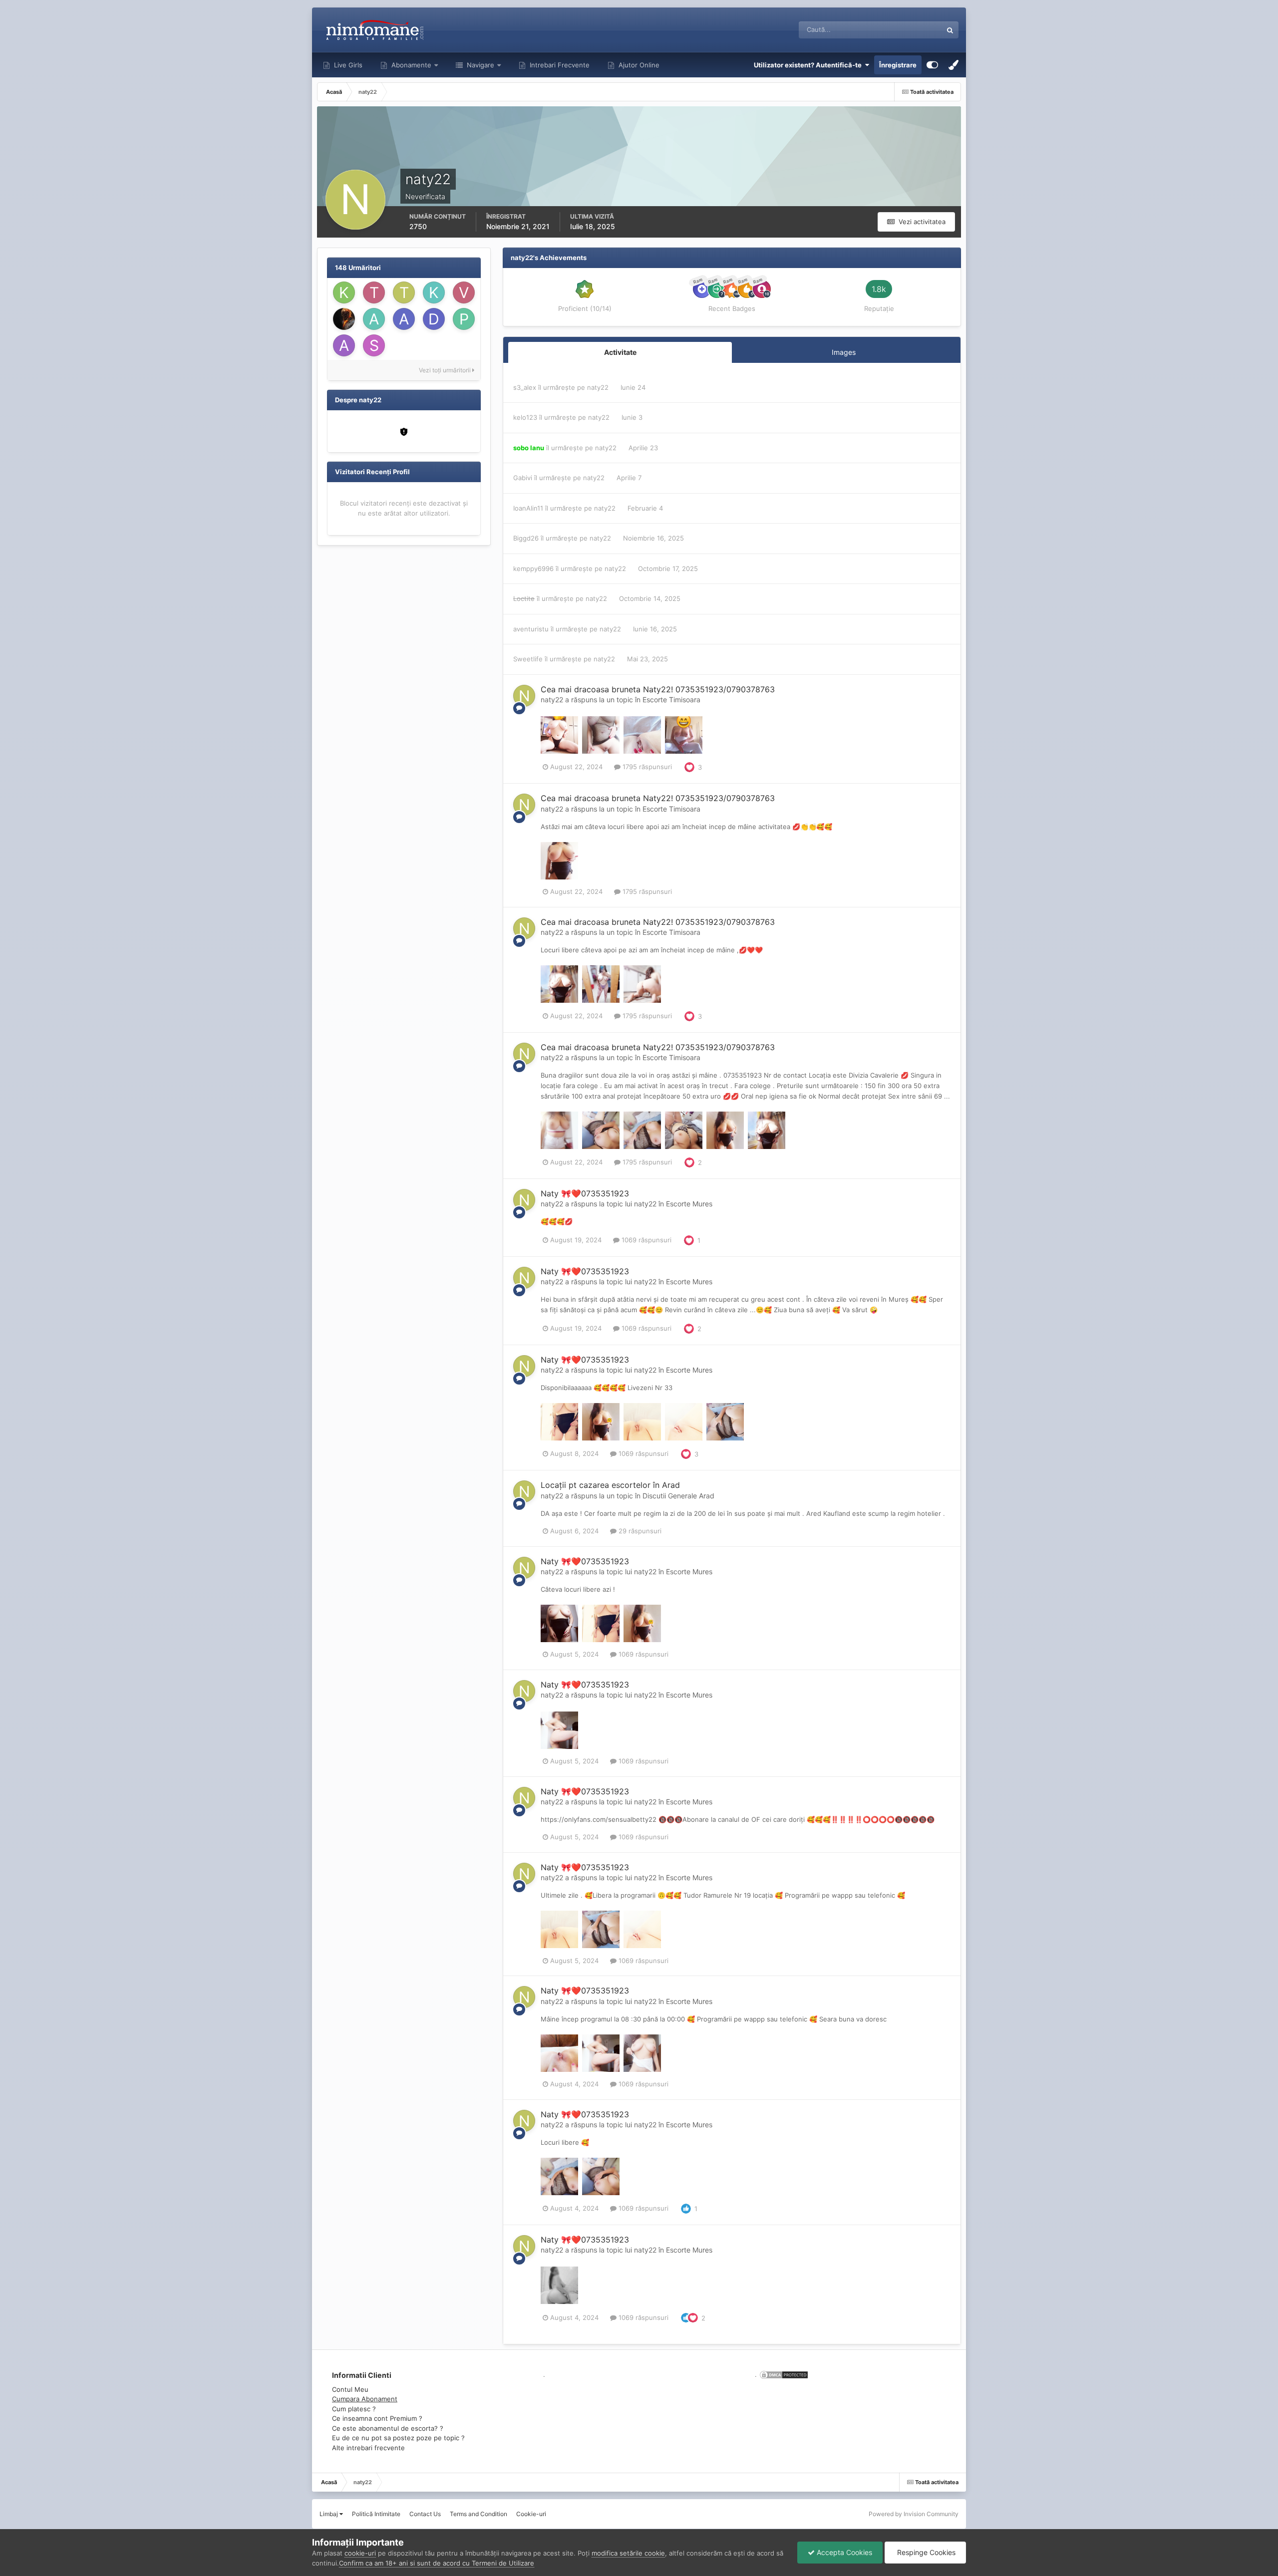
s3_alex (525, 387)
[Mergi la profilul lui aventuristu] (344, 345)
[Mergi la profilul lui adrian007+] (404, 319)
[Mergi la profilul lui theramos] (374, 292)
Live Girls (347, 65)
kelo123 (525, 417)
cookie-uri (360, 2553)
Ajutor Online (638, 65)
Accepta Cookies (843, 2552)
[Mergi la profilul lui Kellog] (434, 292)
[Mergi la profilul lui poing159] (464, 319)
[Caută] (950, 30)
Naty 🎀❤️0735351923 (585, 1193)
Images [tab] (844, 352)
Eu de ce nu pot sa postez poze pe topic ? (398, 2438)
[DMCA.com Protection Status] (783, 2374)
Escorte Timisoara (671, 700)
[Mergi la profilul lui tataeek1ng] (404, 292)
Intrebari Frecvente (559, 65)
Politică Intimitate (376, 2514)
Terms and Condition (479, 2514)
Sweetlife (528, 659)
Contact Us (425, 2514)
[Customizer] (932, 65)
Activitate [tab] (620, 352)
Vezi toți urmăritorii (446, 370)
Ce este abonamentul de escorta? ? (388, 2428)
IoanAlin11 (528, 508)
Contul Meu (350, 2389)
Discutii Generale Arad (678, 1496)
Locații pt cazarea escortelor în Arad (610, 1485)
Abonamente (410, 65)
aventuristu (531, 629)
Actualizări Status (903, 30)
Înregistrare (898, 65)
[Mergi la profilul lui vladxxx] (464, 292)
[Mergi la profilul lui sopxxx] (374, 345)
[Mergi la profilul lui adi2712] (374, 319)
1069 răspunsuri (645, 1240)
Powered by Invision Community (914, 2514)
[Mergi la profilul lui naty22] (524, 696)
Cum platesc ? (354, 2409)
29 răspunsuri (639, 1531)
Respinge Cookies (925, 2552)
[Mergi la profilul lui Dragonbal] (434, 319)
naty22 (598, 387)
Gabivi (523, 478)
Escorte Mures (689, 1204)
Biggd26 (526, 538)
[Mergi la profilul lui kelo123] (344, 292)
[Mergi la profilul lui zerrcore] (344, 319)
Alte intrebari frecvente (368, 2448)
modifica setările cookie (628, 2553)
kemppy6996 (533, 569)
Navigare (479, 65)
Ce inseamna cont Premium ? (377, 2418)
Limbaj (329, 2514)
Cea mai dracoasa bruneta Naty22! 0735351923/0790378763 (658, 689)
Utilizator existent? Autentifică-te (809, 65)
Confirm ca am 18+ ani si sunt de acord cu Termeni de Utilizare (437, 2563)
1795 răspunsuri (646, 767)
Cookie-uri (531, 2514)
